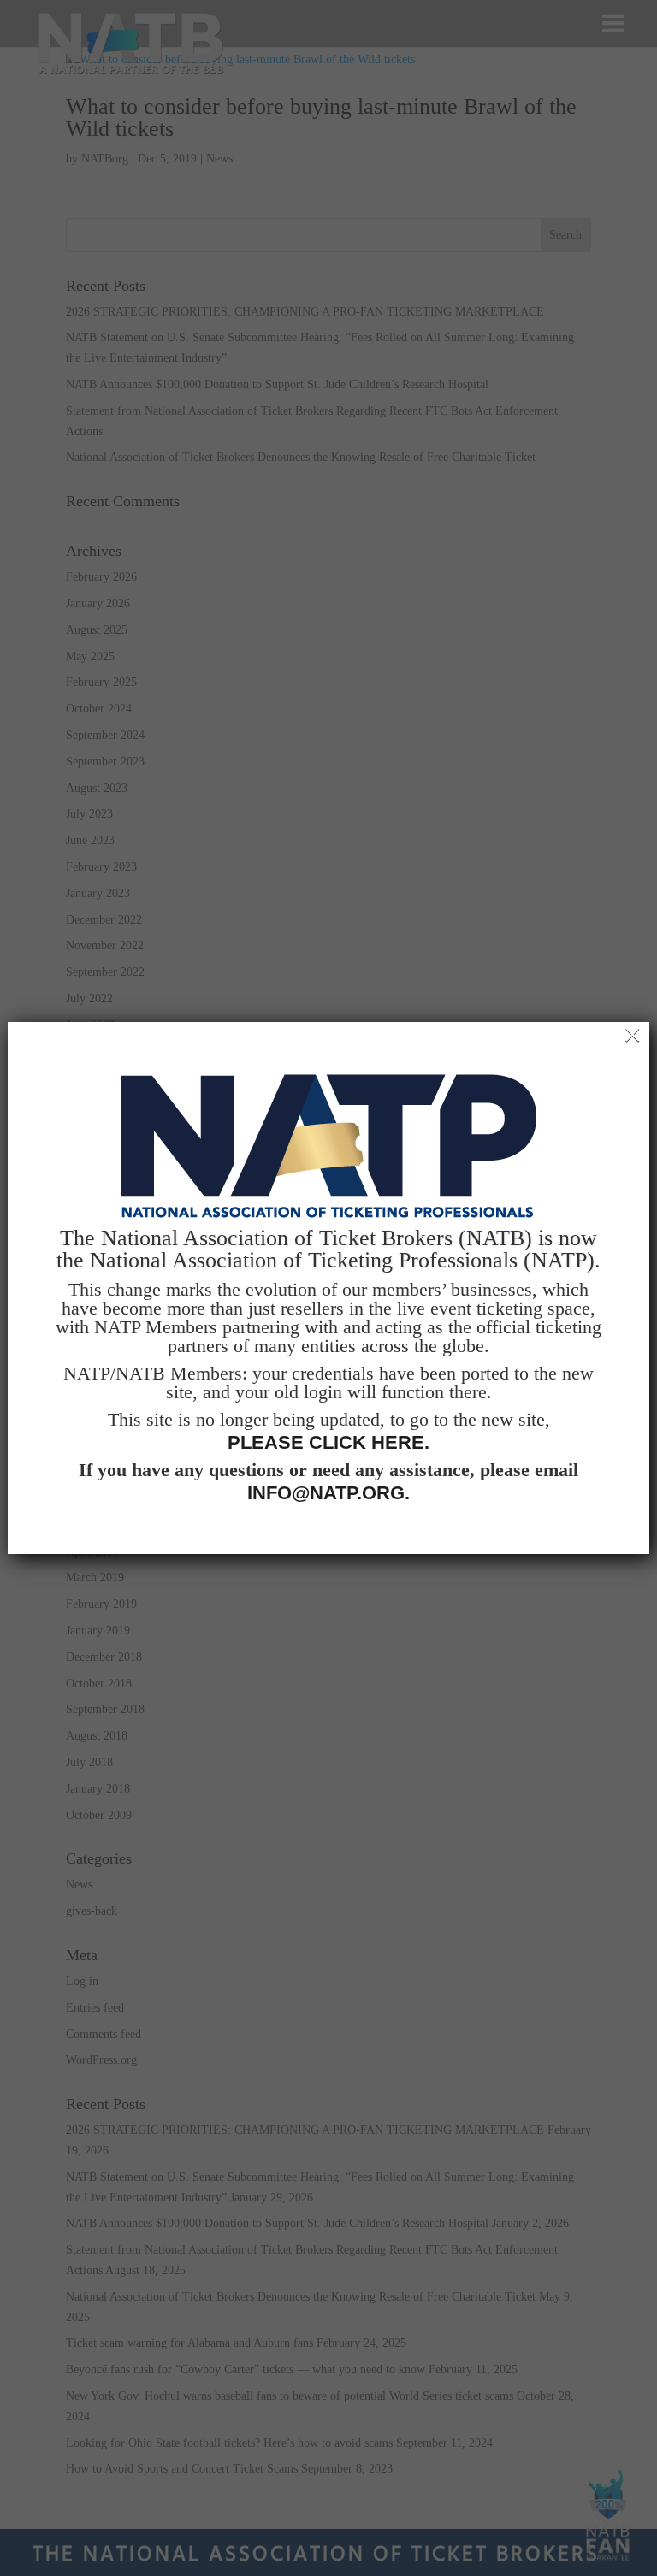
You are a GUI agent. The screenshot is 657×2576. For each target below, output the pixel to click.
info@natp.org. (328, 1493)
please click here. (328, 1443)
